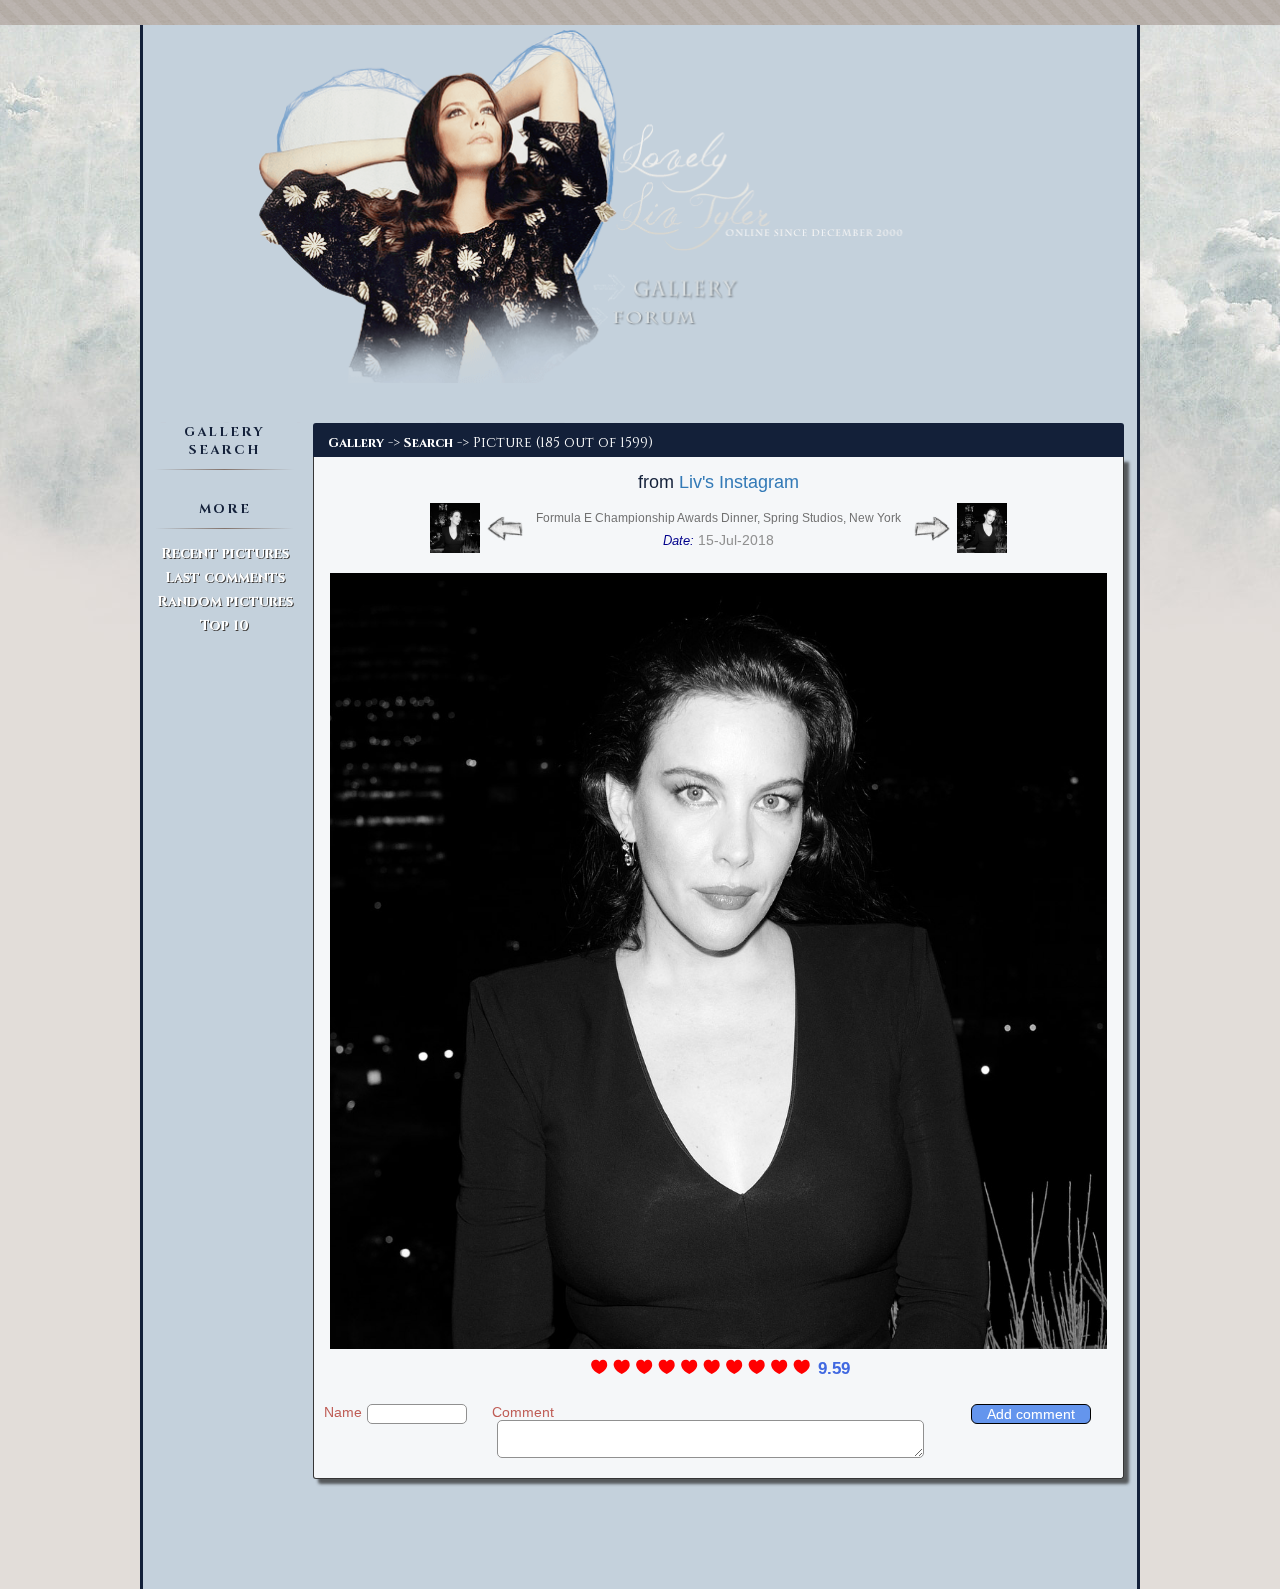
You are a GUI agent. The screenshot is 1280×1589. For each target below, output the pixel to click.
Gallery (356, 443)
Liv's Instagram (739, 482)
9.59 (834, 1368)
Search (428, 443)
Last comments (225, 577)
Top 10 (224, 625)
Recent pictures (225, 553)
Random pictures (225, 601)
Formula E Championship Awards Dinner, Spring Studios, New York (718, 518)
